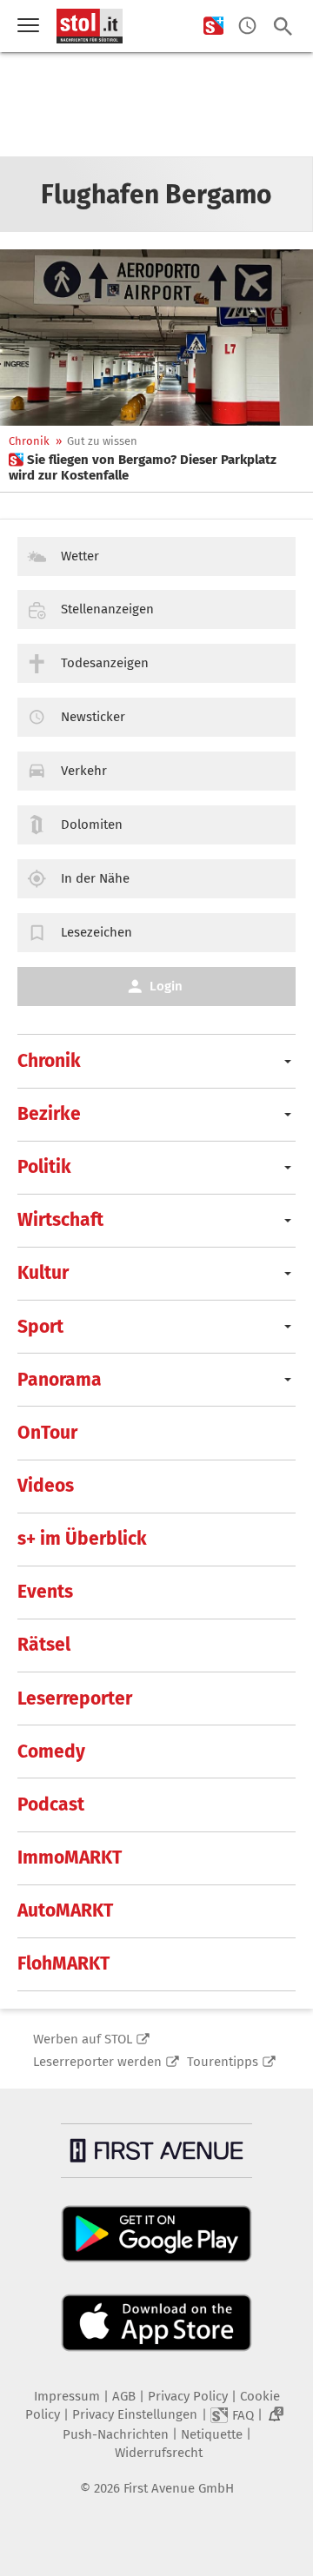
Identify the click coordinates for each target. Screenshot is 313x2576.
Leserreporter (75, 1699)
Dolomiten (92, 824)
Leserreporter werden (97, 2062)
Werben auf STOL (83, 2039)
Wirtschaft (60, 1220)
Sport (40, 1327)
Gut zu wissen (102, 441)
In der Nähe (95, 878)
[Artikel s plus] (156, 338)
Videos (46, 1486)
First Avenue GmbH (179, 2488)
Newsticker (93, 717)
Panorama (60, 1380)
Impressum (67, 2396)
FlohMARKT (63, 1963)
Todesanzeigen (105, 663)
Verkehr (84, 771)
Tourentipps (223, 2062)
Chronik (29, 441)
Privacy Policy (188, 2396)
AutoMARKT (65, 1910)
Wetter (80, 556)
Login (166, 986)
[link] (156, 467)
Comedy (51, 1752)
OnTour (47, 1433)
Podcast (51, 1805)
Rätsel (44, 1645)
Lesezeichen (97, 932)
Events (45, 1592)
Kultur (43, 1273)
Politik (44, 1167)
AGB (124, 2396)
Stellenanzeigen (107, 609)
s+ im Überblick (82, 1539)
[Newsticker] (247, 26)
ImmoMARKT (70, 1858)
